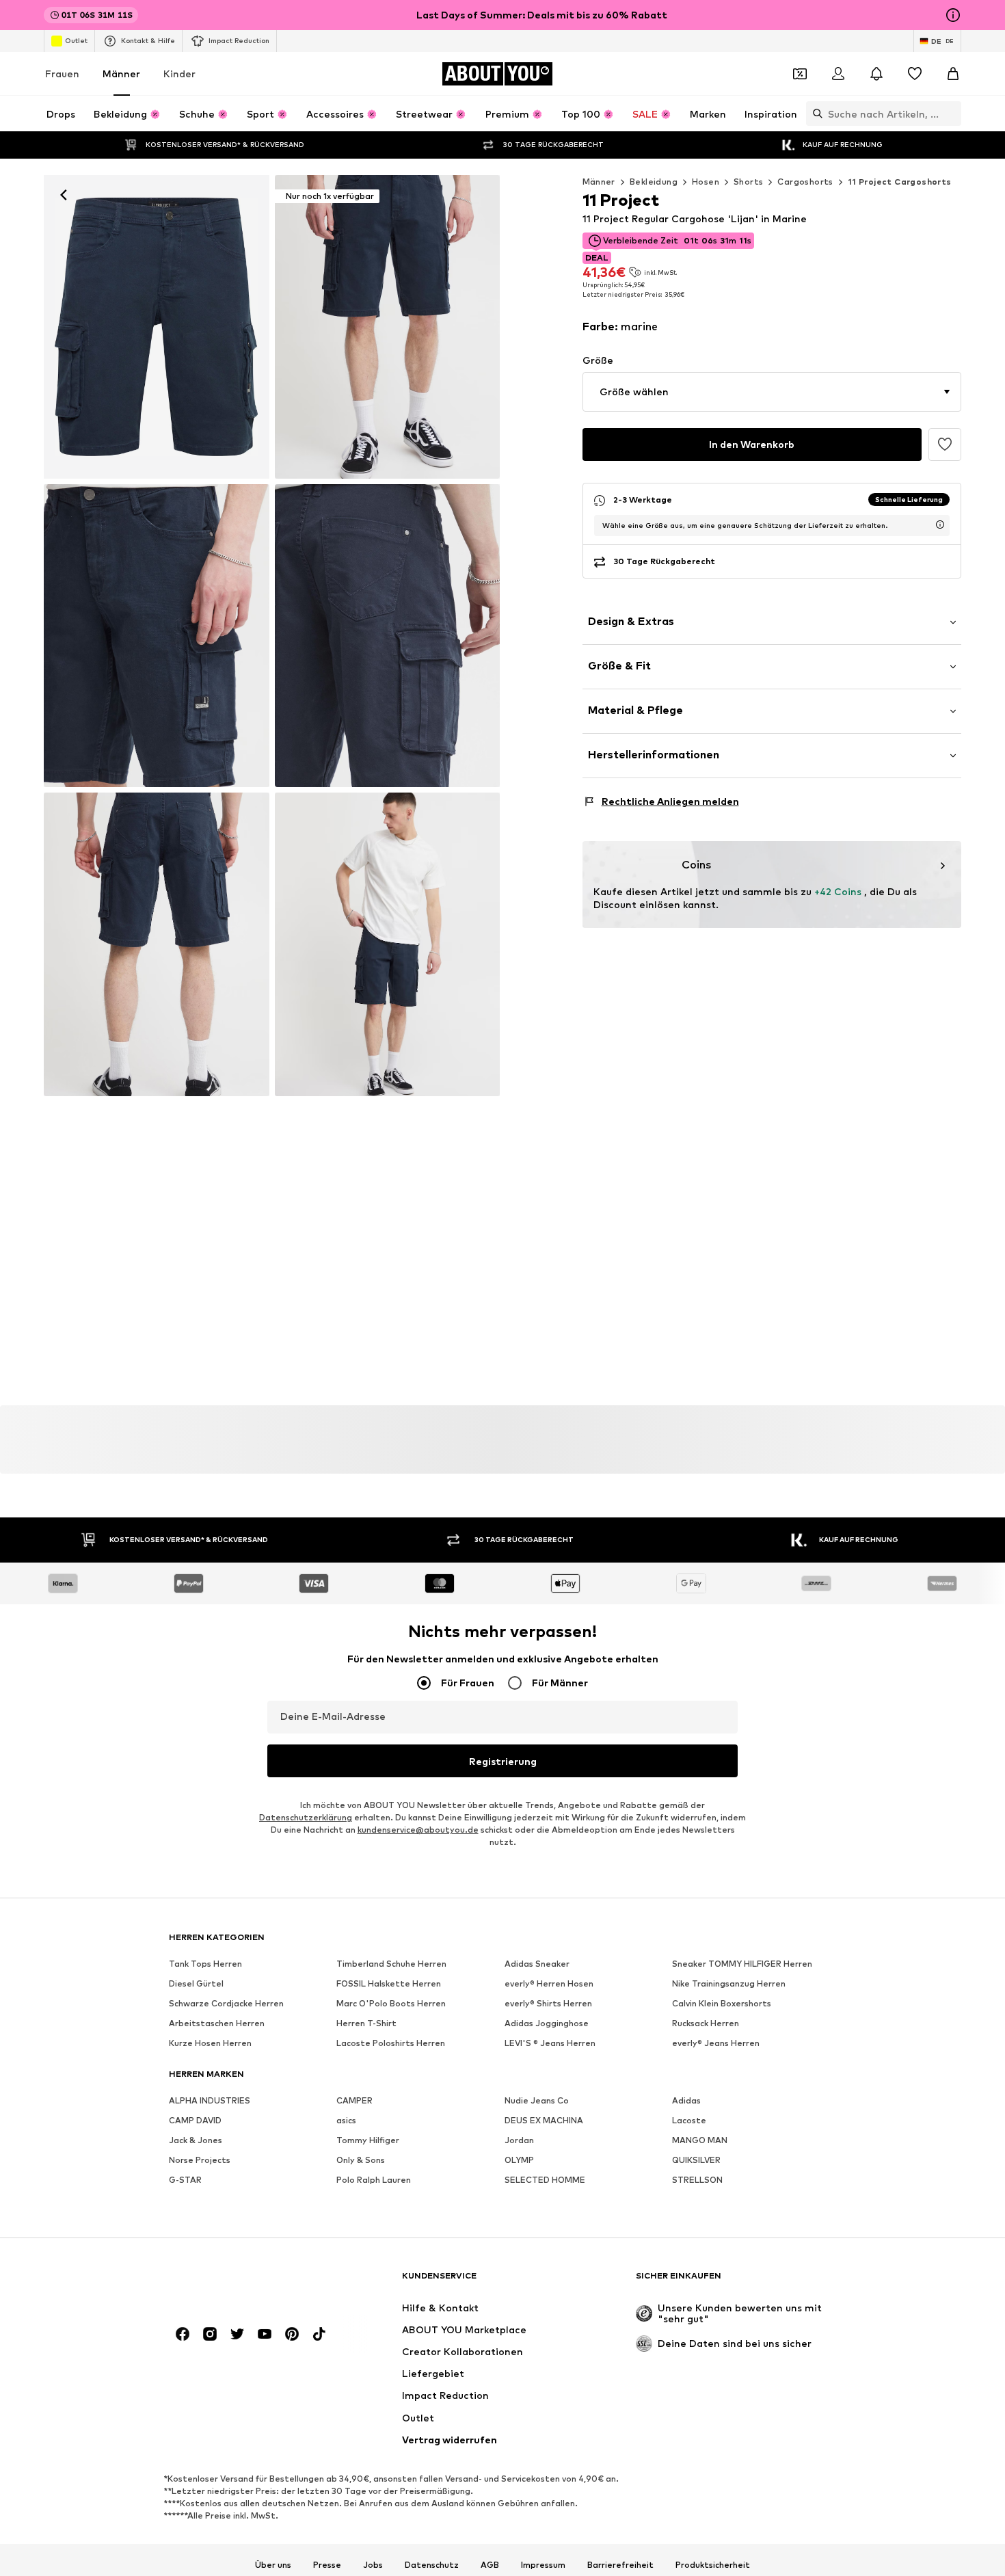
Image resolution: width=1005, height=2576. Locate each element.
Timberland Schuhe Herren (391, 1964)
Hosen (706, 182)
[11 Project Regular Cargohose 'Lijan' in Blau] (157, 636)
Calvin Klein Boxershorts (722, 2004)
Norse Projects (200, 2161)
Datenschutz (432, 2565)
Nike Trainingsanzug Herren (729, 1984)
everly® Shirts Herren (548, 2004)
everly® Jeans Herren (716, 2044)
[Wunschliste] (915, 74)
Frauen (62, 74)
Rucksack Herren (706, 2024)
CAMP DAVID (195, 2121)
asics (346, 2121)
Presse (327, 2565)
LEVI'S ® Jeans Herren (550, 2044)
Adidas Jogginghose (547, 2024)
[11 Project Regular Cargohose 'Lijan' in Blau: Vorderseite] (157, 327)
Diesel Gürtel (196, 1984)
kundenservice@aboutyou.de (418, 1830)
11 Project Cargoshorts (900, 182)
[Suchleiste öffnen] (814, 114)
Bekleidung (654, 182)
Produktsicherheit (713, 2565)
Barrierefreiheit (620, 2565)
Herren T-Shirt (366, 2024)
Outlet (76, 40)
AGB (490, 2565)
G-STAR (185, 2180)
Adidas (686, 2101)
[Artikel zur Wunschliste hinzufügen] (945, 444)
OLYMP (519, 2161)
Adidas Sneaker (537, 1964)
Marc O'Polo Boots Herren (391, 2004)
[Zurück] (64, 195)
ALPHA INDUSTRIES (210, 2101)
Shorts (748, 182)
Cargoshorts (805, 182)
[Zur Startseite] (243, 2282)
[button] (772, 392)
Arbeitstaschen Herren (217, 2024)
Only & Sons (361, 2161)
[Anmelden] (838, 74)
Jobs (373, 2565)
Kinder (179, 74)
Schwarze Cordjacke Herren (226, 2004)
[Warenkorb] (953, 74)
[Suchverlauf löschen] (951, 114)
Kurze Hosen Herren (210, 2044)
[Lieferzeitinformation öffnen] (940, 525)
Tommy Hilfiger (368, 2141)
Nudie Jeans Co (537, 2101)
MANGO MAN (700, 2141)
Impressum (543, 2565)
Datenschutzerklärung (306, 1818)
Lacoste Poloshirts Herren (391, 2044)
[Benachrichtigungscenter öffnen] (876, 74)
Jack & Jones (196, 2141)
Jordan (519, 2141)
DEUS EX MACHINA (544, 2121)
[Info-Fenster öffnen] (953, 15)
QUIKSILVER (696, 2161)
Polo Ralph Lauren (374, 2180)
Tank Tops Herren (205, 1964)
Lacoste (689, 2121)
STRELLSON (697, 2180)
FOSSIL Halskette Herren (389, 1984)
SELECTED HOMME (545, 2180)
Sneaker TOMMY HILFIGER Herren (742, 1964)
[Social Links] (183, 2335)
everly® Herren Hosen (549, 1984)
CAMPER (354, 2101)
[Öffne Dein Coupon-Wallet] (800, 74)
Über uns (273, 2565)
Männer (121, 74)
